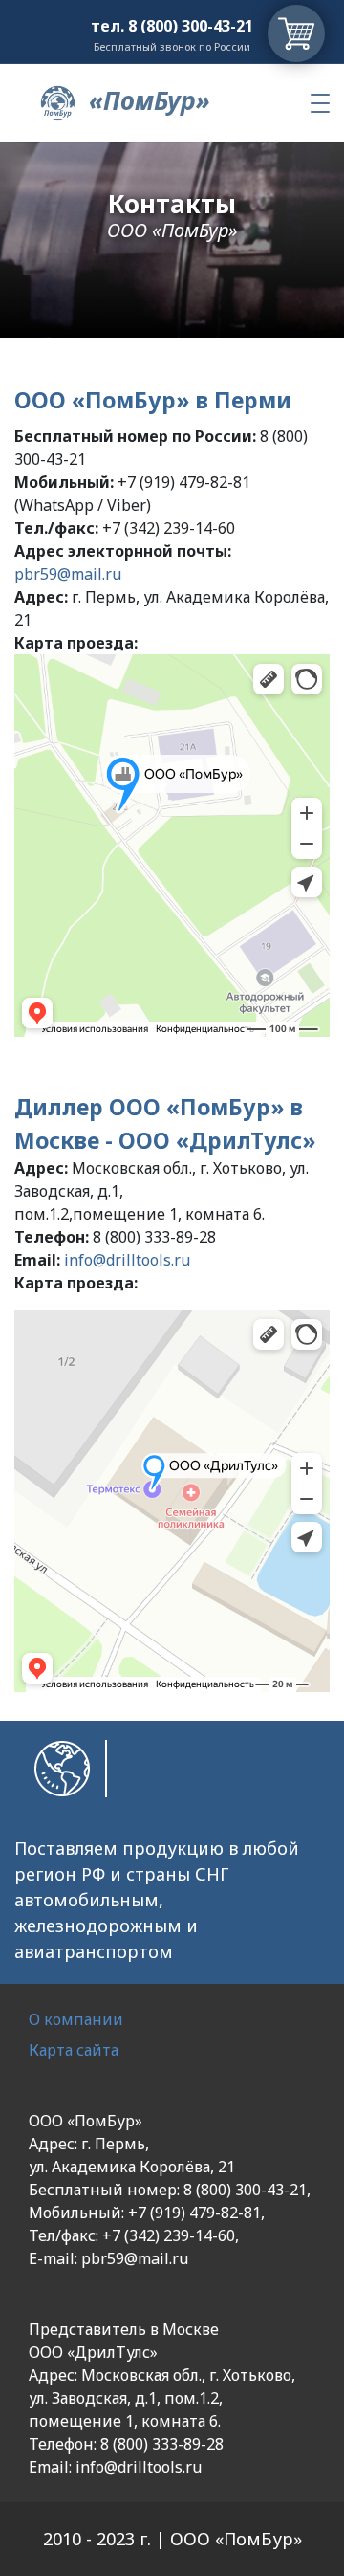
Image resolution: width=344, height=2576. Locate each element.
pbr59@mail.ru (68, 574)
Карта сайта (74, 2050)
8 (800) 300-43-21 (191, 26)
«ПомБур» (146, 100)
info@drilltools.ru (127, 1260)
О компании (76, 2019)
